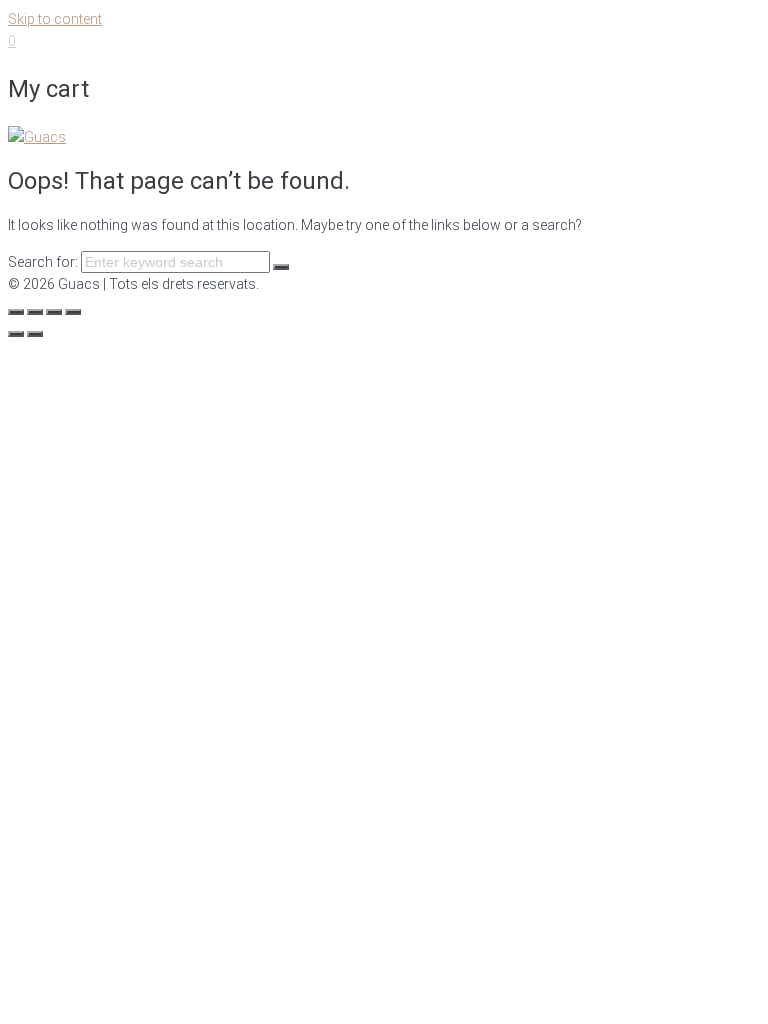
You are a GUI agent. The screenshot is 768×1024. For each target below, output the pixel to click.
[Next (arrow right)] (35, 334)
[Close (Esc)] (16, 312)
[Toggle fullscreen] (54, 312)
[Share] (35, 312)
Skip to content (55, 19)
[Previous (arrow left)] (16, 334)
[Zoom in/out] (73, 312)
